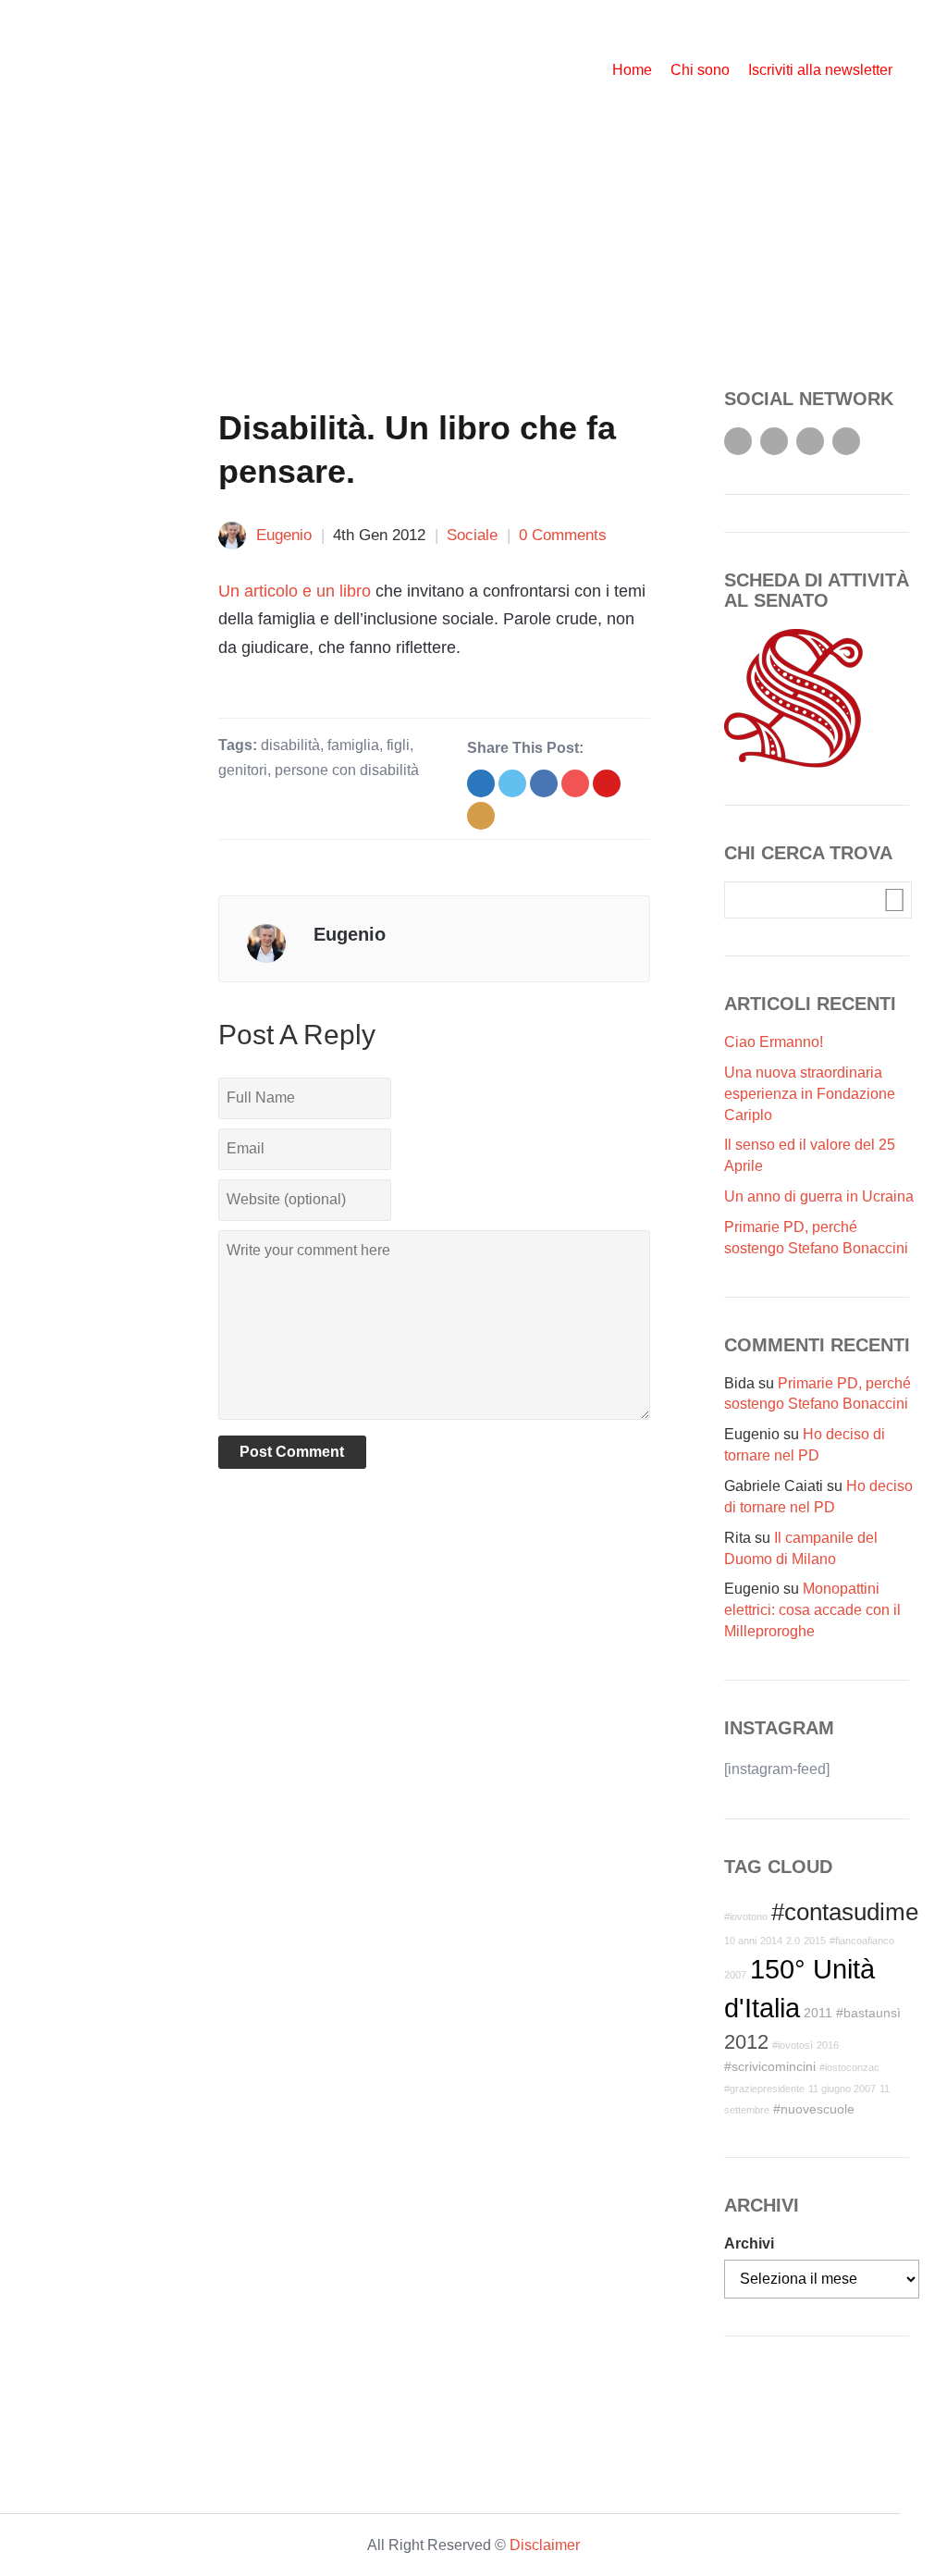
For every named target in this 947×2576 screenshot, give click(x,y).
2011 (818, 2013)
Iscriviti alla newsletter (820, 70)
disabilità (290, 745)
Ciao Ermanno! (774, 1042)
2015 (815, 1941)
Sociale (472, 535)
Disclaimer (545, 2545)
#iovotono (746, 1917)
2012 (746, 2042)
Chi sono (700, 70)
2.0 (793, 1941)
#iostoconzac (849, 2067)
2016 (828, 2045)
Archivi (749, 2243)
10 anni (740, 1941)
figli (398, 745)
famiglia (353, 745)
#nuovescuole (814, 2109)
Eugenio (284, 535)
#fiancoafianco (862, 1941)
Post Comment (292, 1452)
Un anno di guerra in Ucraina (819, 1196)
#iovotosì (793, 2045)
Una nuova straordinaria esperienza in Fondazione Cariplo (810, 1094)
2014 (771, 1941)
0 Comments (563, 535)
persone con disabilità (347, 770)
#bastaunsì (868, 2013)
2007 (735, 1975)
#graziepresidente (764, 2089)
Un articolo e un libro (295, 591)
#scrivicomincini (770, 2066)
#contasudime (845, 1912)
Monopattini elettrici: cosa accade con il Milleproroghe (812, 1610)
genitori (243, 770)
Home (632, 70)
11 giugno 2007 (842, 2089)
